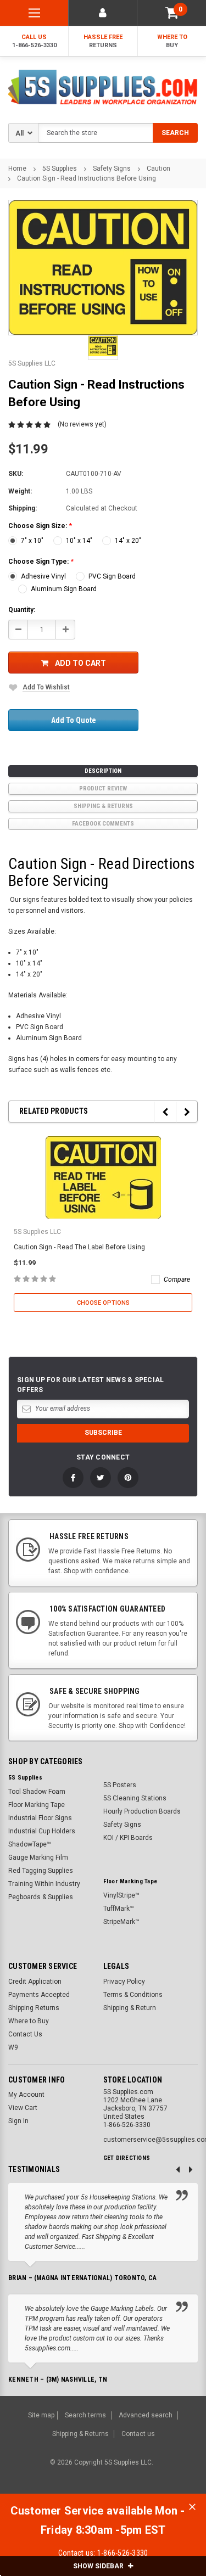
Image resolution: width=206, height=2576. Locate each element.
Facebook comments (103, 824)
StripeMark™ (121, 1922)
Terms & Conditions (133, 1995)
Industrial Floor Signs (40, 1818)
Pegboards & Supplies (41, 1897)
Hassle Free (103, 41)
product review (103, 788)
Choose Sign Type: (41, 562)
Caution (158, 169)
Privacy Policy (124, 1982)
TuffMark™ (119, 1909)
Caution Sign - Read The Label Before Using (79, 1247)
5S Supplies (60, 169)
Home (17, 169)
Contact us (138, 2434)
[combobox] (118, 133)
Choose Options (103, 1303)
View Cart (23, 2108)
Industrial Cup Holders (42, 1831)
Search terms (85, 2415)
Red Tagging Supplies (41, 1871)
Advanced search (146, 2415)
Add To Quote (74, 720)
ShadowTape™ (30, 1844)
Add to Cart (80, 663)
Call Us (34, 41)
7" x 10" (32, 541)
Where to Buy (29, 2021)
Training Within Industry (44, 1884)
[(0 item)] (172, 13)
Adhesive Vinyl (43, 576)
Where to (172, 41)
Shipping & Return (130, 2008)
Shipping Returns (34, 2008)
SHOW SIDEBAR (99, 2566)
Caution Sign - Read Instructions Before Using (87, 178)
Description (103, 771)
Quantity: (22, 610)
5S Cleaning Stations (135, 1798)
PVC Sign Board (112, 576)
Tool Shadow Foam (37, 1792)
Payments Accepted (39, 1995)
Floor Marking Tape (37, 1805)
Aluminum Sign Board (64, 589)
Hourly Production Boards (142, 1811)
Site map (41, 2415)
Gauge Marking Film (38, 1857)
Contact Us (25, 2034)
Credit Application (35, 1982)
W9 (13, 2047)
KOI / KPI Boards (128, 1838)
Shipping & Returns (103, 806)
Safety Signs (112, 169)
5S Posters (120, 1785)
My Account (26, 2095)
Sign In (18, 2121)
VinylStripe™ (121, 1895)
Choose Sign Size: (40, 526)
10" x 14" (79, 541)
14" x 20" (128, 541)
